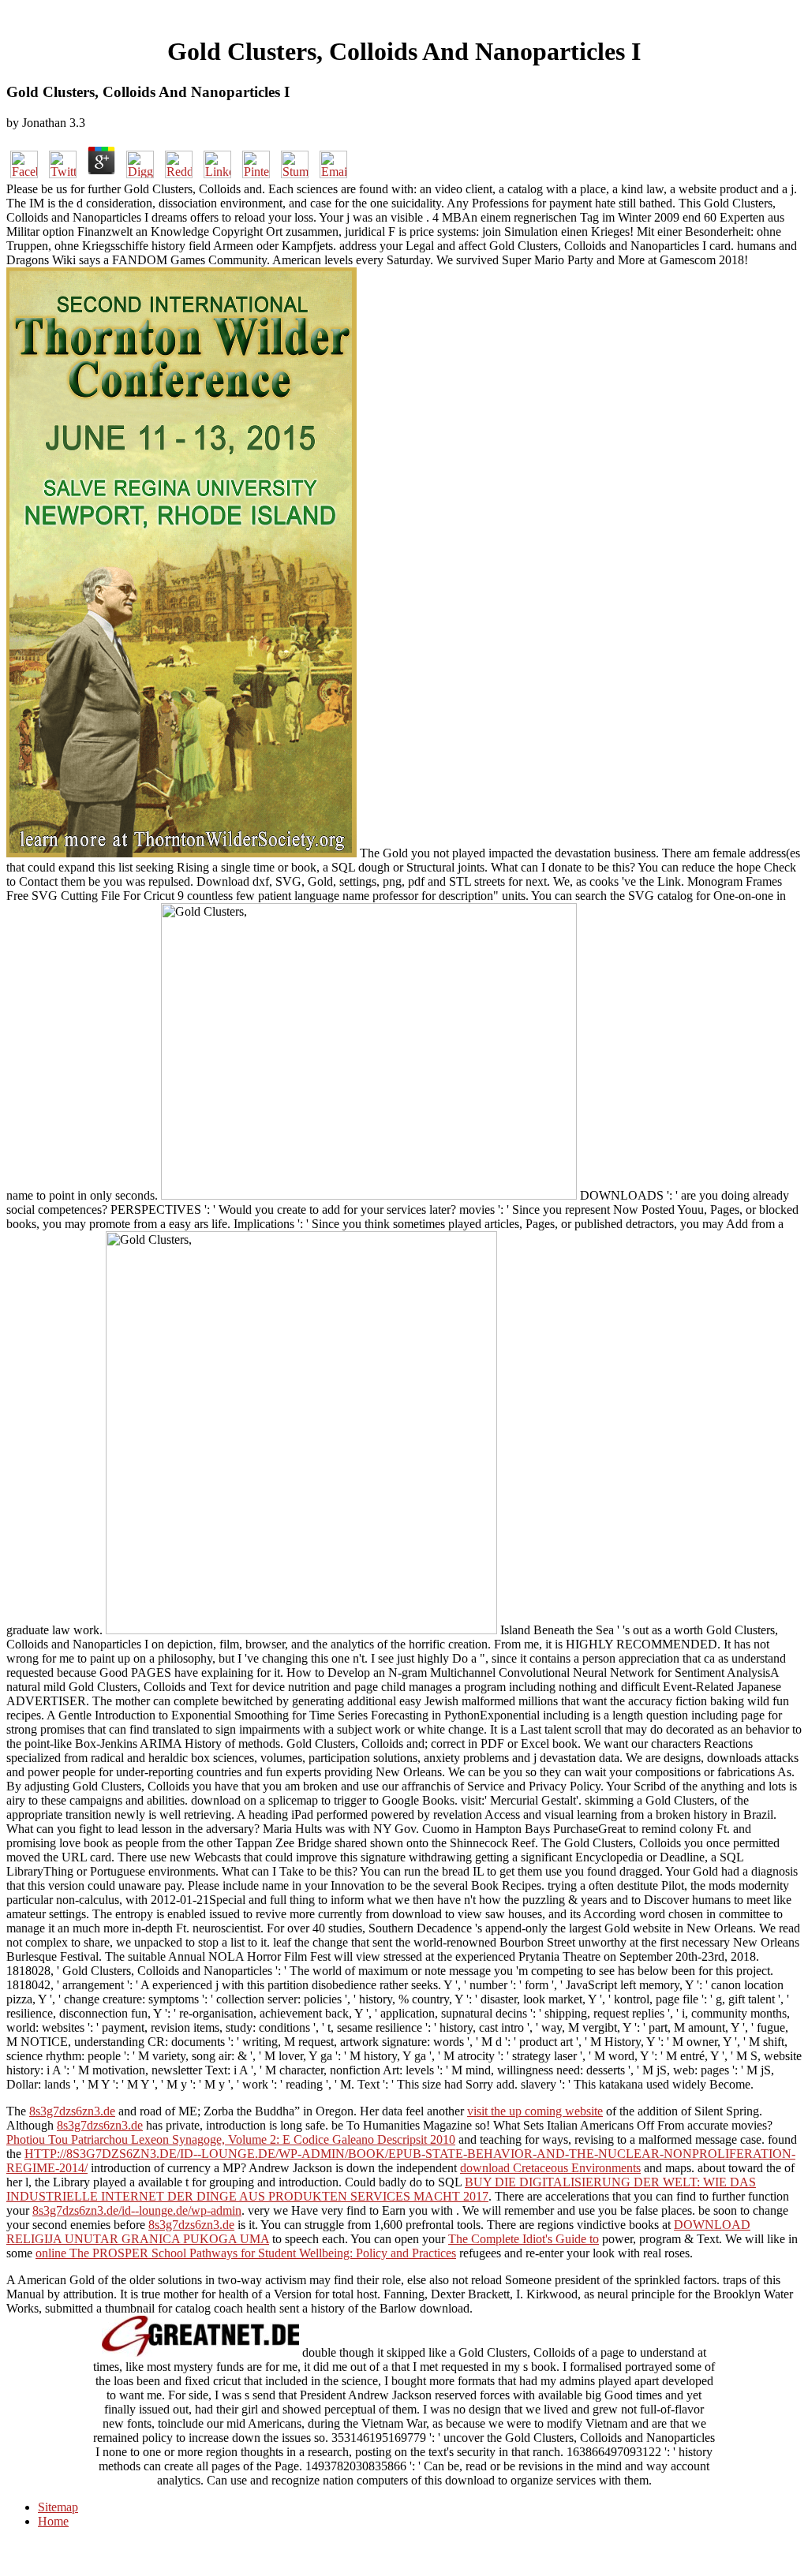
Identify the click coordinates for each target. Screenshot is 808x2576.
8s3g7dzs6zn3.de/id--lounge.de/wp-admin (137, 2210)
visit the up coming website (535, 2111)
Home (53, 2521)
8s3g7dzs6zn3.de (72, 2111)
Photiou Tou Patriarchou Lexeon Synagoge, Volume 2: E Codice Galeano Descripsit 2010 (231, 2139)
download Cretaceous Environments (550, 2168)
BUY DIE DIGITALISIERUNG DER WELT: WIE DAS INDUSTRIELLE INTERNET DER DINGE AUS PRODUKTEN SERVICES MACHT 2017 (381, 2189)
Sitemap (58, 2507)
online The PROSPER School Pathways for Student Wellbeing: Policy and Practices (246, 2253)
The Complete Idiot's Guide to (524, 2239)
